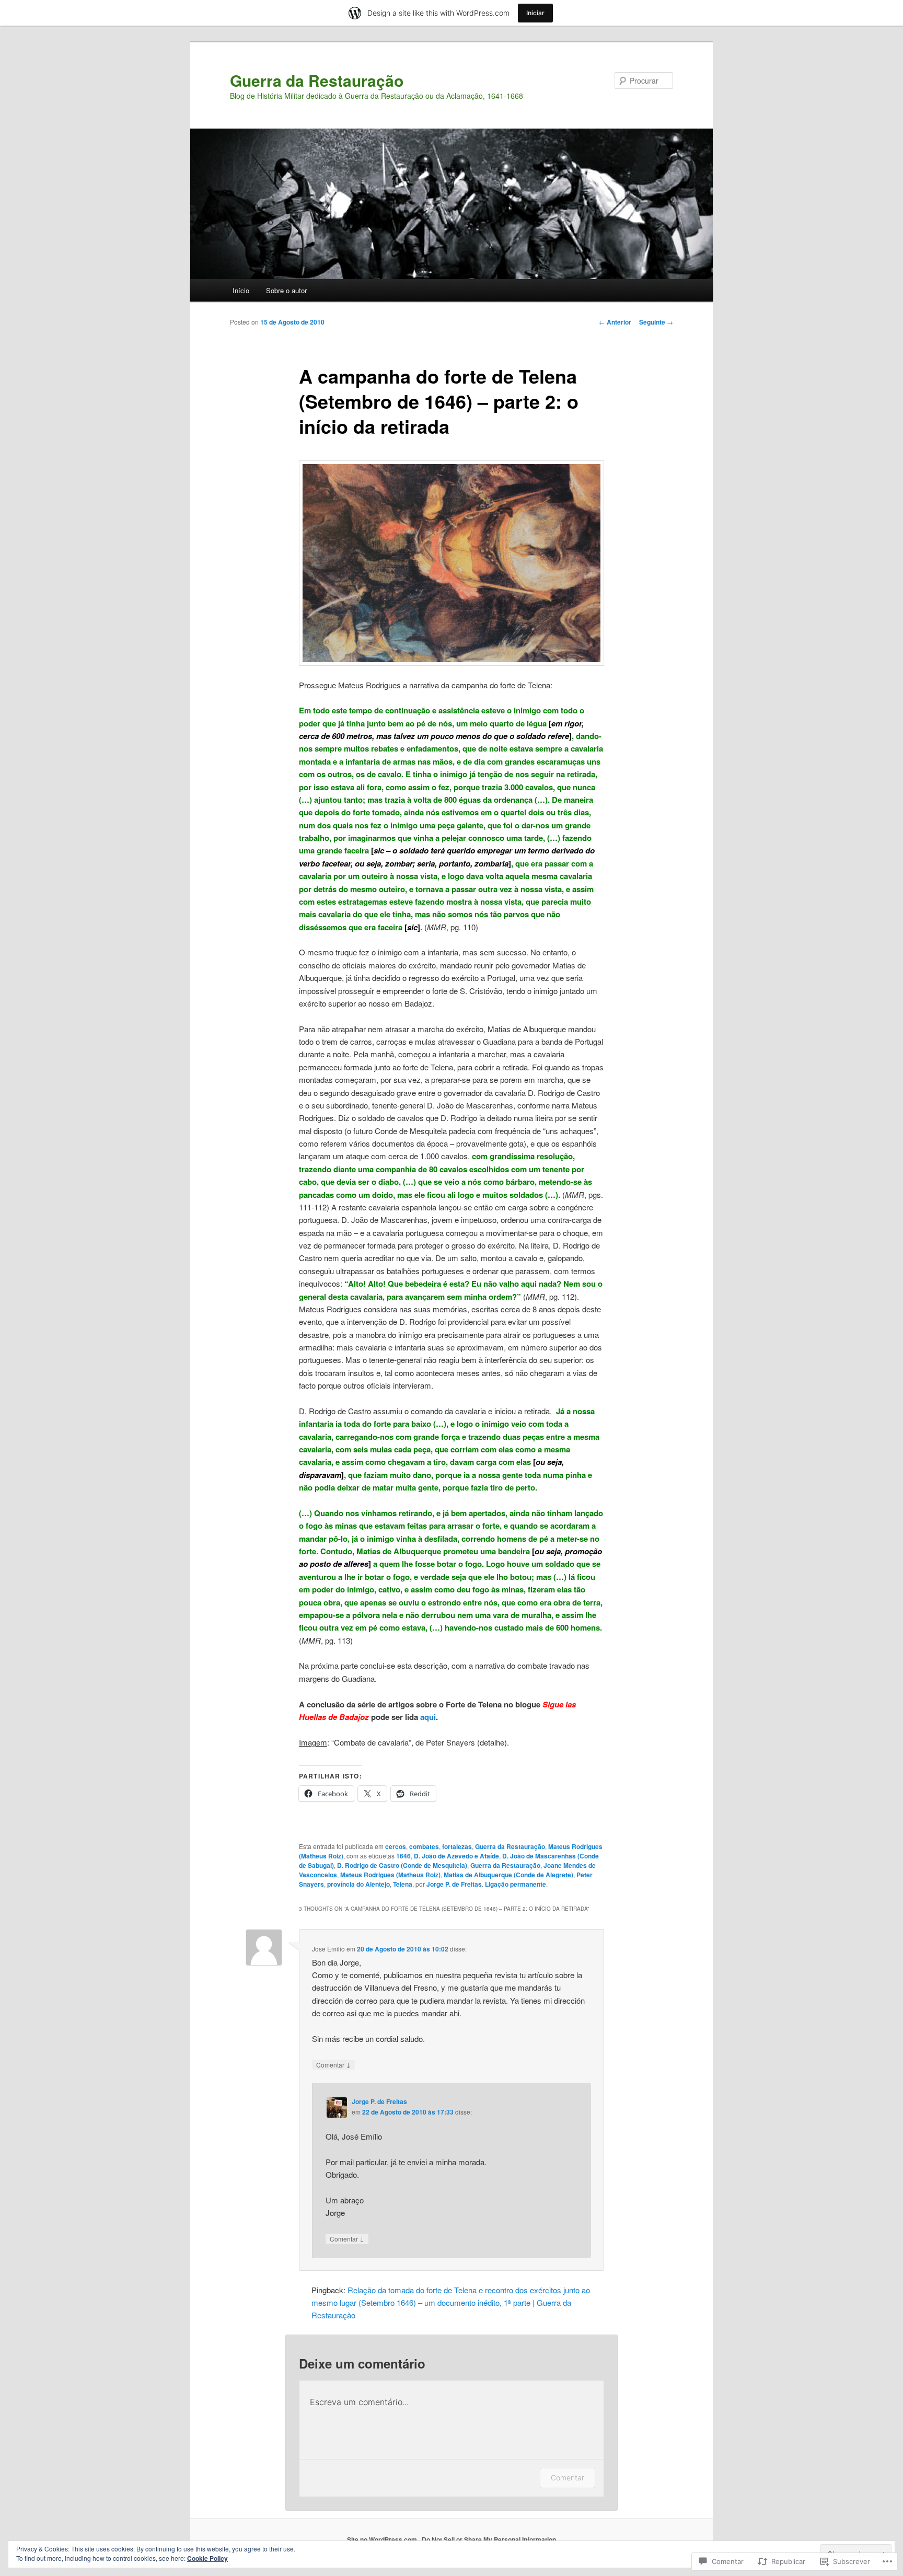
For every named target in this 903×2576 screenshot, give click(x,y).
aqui (428, 1717)
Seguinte (656, 322)
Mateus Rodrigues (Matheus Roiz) (390, 1875)
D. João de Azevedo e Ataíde (456, 1856)
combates (424, 1846)
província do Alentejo (358, 1884)
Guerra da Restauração (317, 80)
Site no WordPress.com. (383, 2539)
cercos (396, 1846)
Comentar (333, 2064)
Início (241, 290)
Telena (403, 1884)
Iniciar (535, 13)
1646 (403, 1856)
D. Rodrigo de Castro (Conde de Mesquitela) (402, 1865)
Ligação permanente (516, 1884)
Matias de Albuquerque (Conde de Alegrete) (508, 1875)
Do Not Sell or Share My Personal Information (489, 2539)
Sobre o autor (286, 290)
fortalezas (457, 1846)
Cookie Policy (207, 2558)
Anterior (615, 322)
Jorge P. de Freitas (454, 1884)
